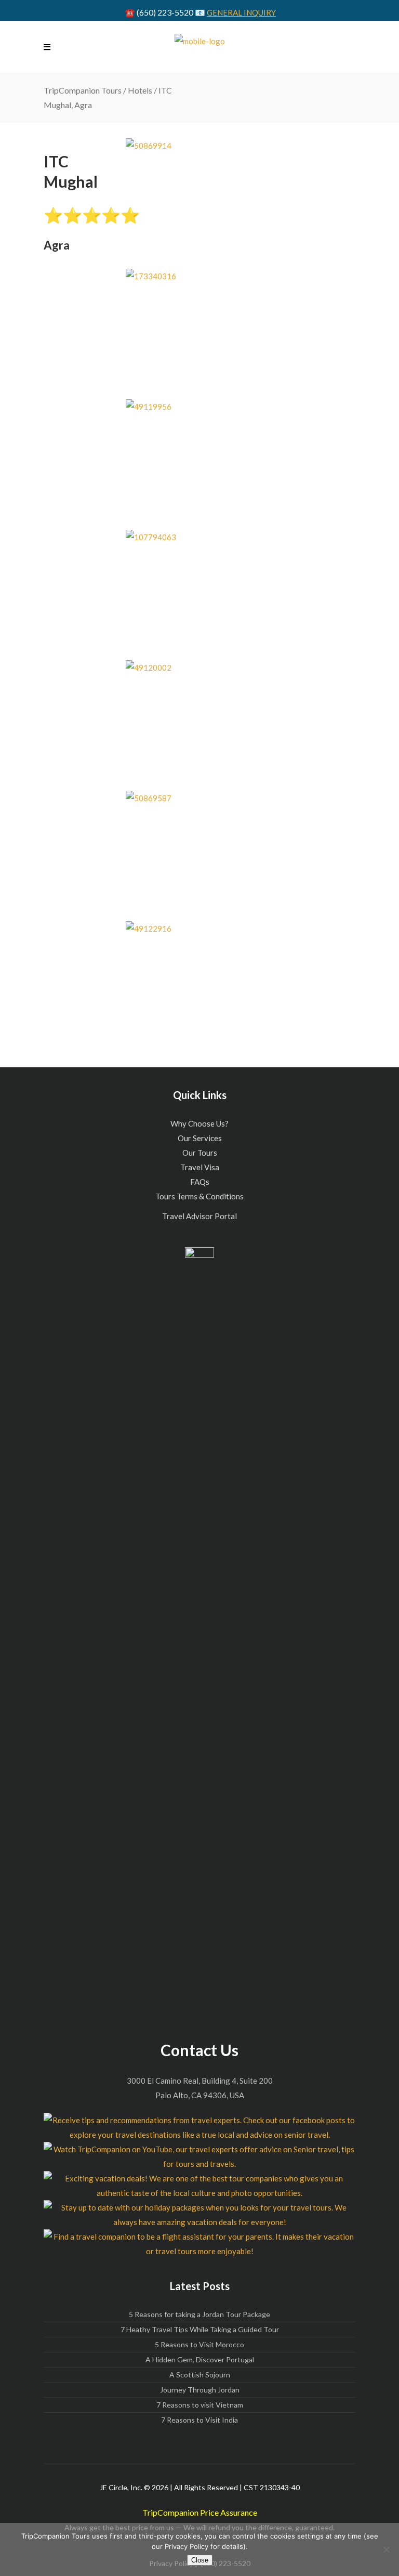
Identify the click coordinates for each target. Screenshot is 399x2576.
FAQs (200, 1182)
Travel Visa (200, 1167)
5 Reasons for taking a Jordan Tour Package (199, 2314)
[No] (386, 2549)
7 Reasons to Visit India (199, 2420)
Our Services (200, 1138)
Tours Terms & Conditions (199, 1196)
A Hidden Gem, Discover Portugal (200, 2359)
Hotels (140, 90)
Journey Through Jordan (200, 2390)
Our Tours (200, 1153)
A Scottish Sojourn (200, 2375)
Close (200, 2560)
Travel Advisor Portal (199, 1216)
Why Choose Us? (199, 1123)
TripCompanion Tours (83, 90)
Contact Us (199, 2050)
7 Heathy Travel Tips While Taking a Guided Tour (200, 2329)
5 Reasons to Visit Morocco (199, 2344)
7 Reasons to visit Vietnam (200, 2405)
